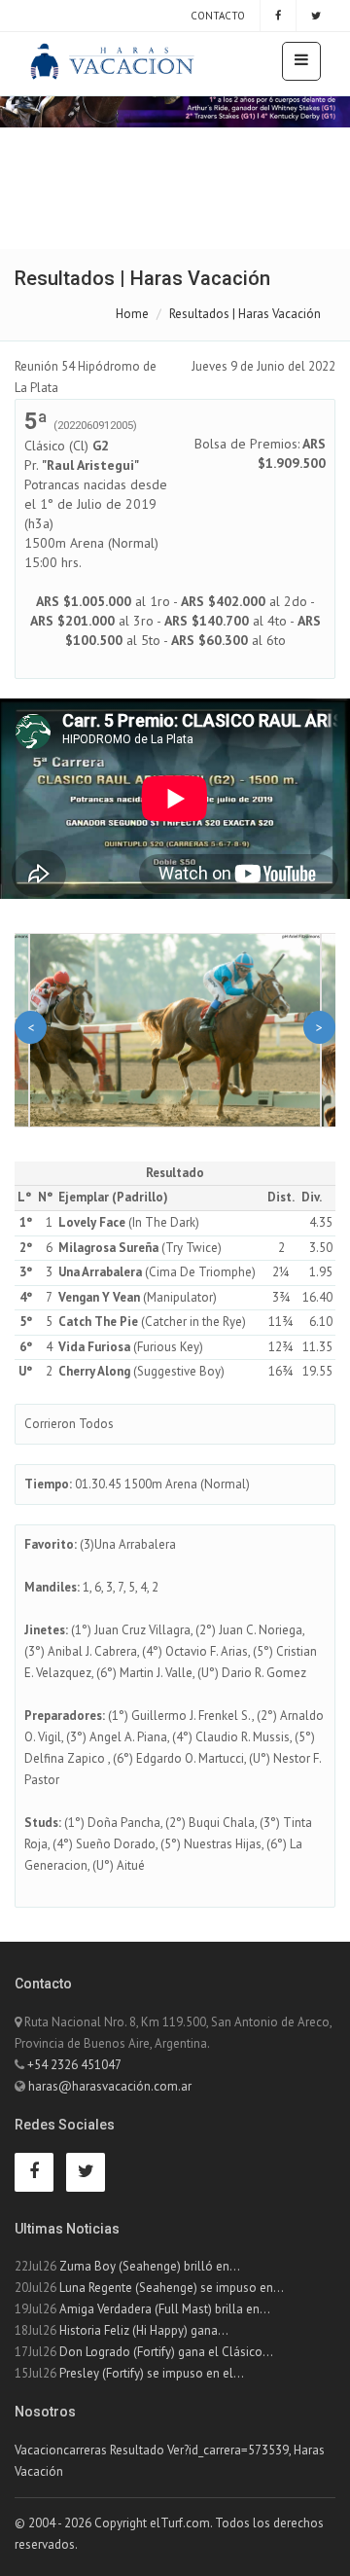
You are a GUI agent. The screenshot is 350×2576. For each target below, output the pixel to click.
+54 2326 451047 (74, 2065)
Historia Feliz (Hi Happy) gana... (144, 2330)
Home (132, 314)
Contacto (216, 16)
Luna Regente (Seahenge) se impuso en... (172, 2288)
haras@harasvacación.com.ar (110, 2086)
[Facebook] (278, 16)
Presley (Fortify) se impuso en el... (152, 2373)
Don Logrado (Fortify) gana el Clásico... (166, 2352)
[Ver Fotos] (175, 1030)
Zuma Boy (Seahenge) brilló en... (150, 2266)
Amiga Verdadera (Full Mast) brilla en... (165, 2309)
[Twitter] (316, 16)
